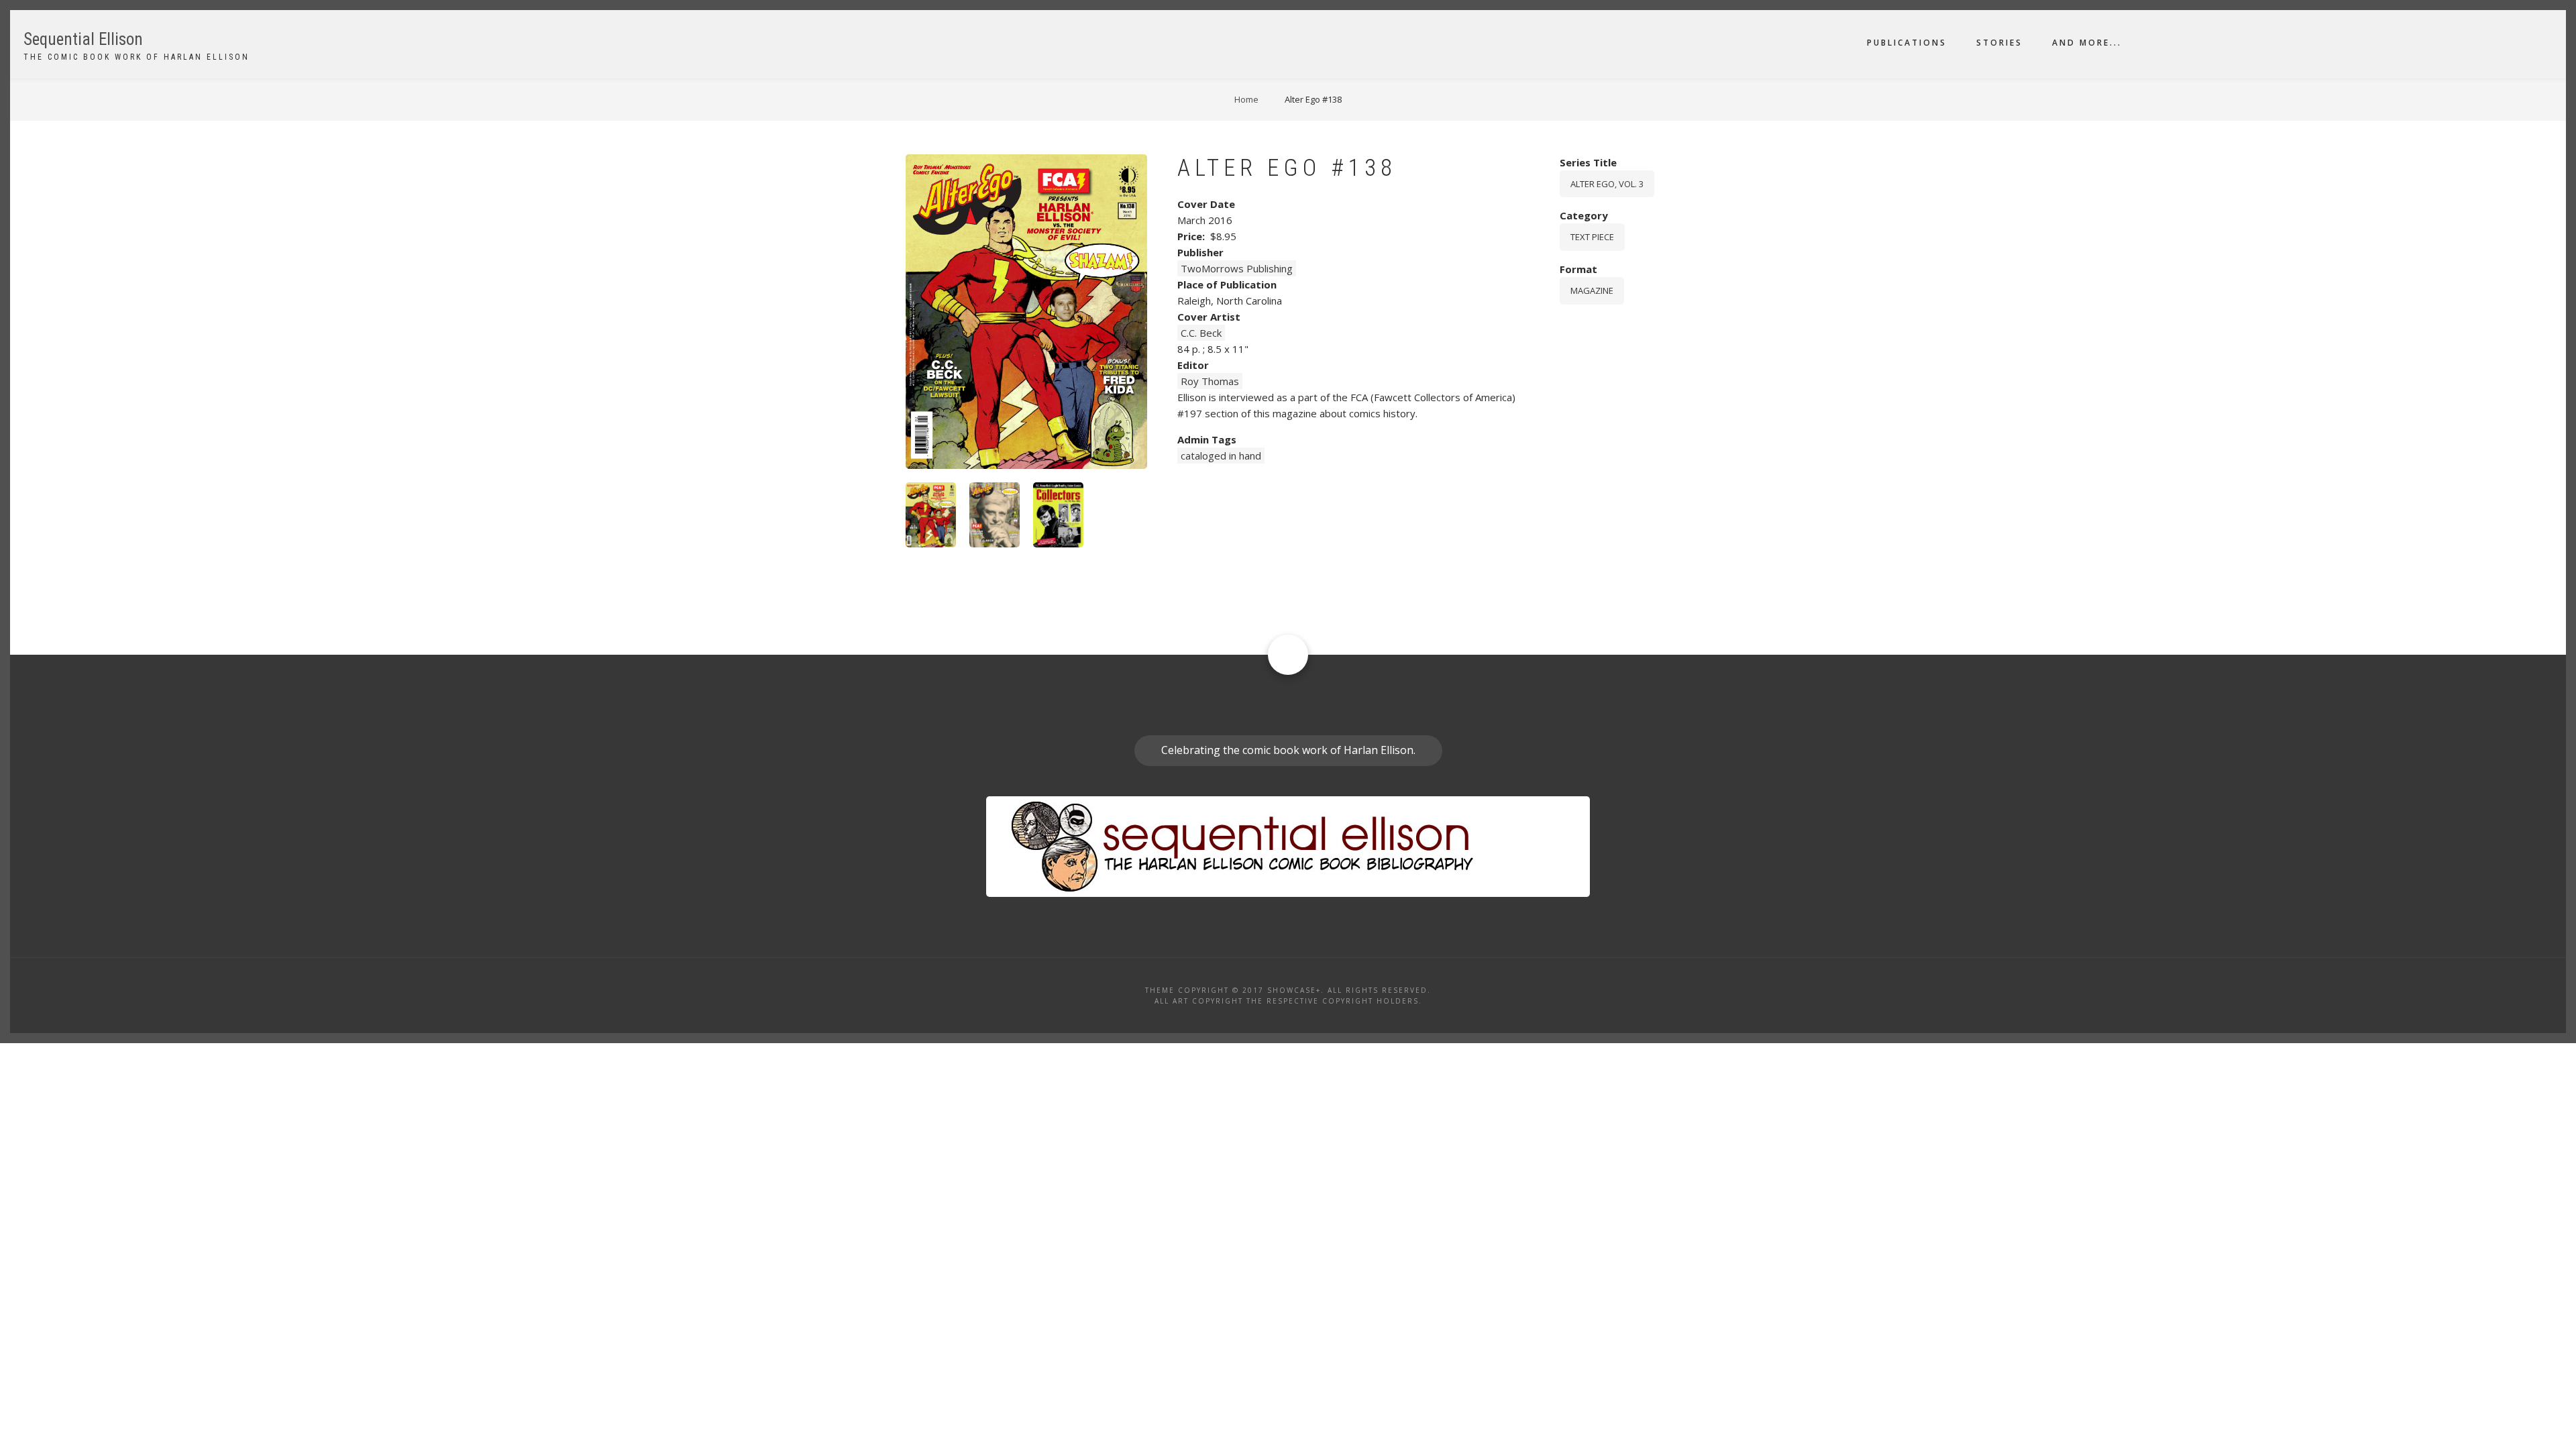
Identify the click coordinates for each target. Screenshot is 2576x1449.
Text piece (1592, 237)
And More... (2087, 43)
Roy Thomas (1210, 381)
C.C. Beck (1201, 333)
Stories (1999, 43)
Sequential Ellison (83, 39)
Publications (1907, 43)
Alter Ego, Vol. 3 (1607, 184)
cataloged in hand (1221, 455)
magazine (1592, 290)
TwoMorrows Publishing (1237, 268)
